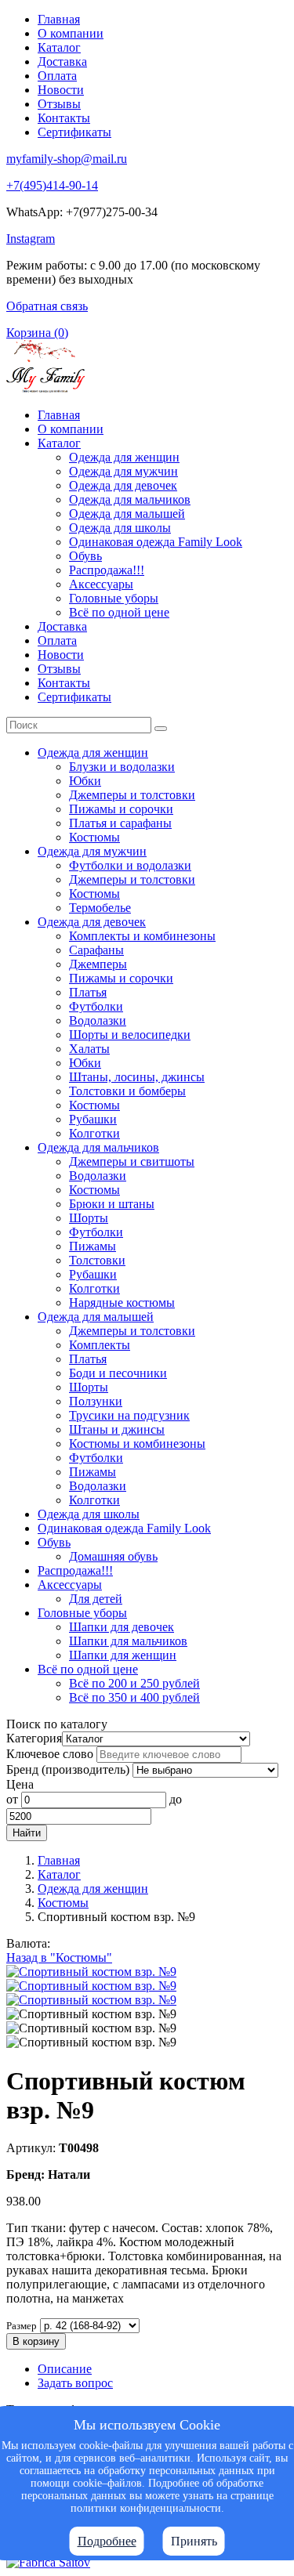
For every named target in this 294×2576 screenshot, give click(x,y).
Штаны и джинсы (117, 1429)
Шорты (89, 1218)
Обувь (85, 556)
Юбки (85, 781)
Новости (61, 90)
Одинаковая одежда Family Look (156, 542)
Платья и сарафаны (120, 823)
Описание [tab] (65, 2369)
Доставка (62, 62)
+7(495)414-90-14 (52, 185)
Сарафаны (96, 950)
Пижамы (93, 1246)
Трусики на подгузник (129, 1415)
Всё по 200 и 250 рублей (134, 1683)
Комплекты (100, 1345)
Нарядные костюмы (122, 1302)
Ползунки (96, 1401)
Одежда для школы (120, 528)
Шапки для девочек (122, 1627)
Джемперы (98, 964)
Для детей (96, 1599)
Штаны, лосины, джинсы (137, 1077)
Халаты (89, 1049)
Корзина (37, 333)
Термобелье (100, 908)
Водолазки (98, 1020)
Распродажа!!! (107, 570)
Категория (34, 1738)
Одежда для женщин (124, 457)
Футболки (96, 1006)
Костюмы (94, 837)
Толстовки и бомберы (127, 1091)
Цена (20, 1784)
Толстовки (97, 1260)
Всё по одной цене (119, 612)
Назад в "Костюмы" (59, 1957)
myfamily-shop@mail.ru (67, 159)
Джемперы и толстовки (132, 795)
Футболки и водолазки (130, 865)
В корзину (36, 2341)
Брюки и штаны (112, 1204)
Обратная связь (47, 306)
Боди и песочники (118, 1373)
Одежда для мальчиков (130, 499)
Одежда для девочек (123, 485)
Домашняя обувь (113, 1556)
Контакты (64, 118)
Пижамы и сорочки (121, 809)
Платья (88, 992)
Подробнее (107, 2541)
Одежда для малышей (127, 514)
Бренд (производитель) (68, 1769)
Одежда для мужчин (123, 471)
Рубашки (93, 1119)
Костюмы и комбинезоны (137, 1444)
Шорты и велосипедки (130, 1035)
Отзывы (59, 104)
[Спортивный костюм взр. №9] (91, 1972)
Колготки (94, 1133)
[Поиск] (161, 729)
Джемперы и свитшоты (132, 1161)
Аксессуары (101, 584)
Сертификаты (74, 132)
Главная (59, 19)
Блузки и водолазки (122, 767)
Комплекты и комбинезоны (142, 936)
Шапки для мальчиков (128, 1641)
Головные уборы (114, 598)
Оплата (57, 76)
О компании (71, 33)
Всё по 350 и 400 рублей (134, 1697)
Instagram (31, 239)
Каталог (59, 47)
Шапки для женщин (123, 1655)
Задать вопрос (75, 2383)
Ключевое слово (50, 1754)
